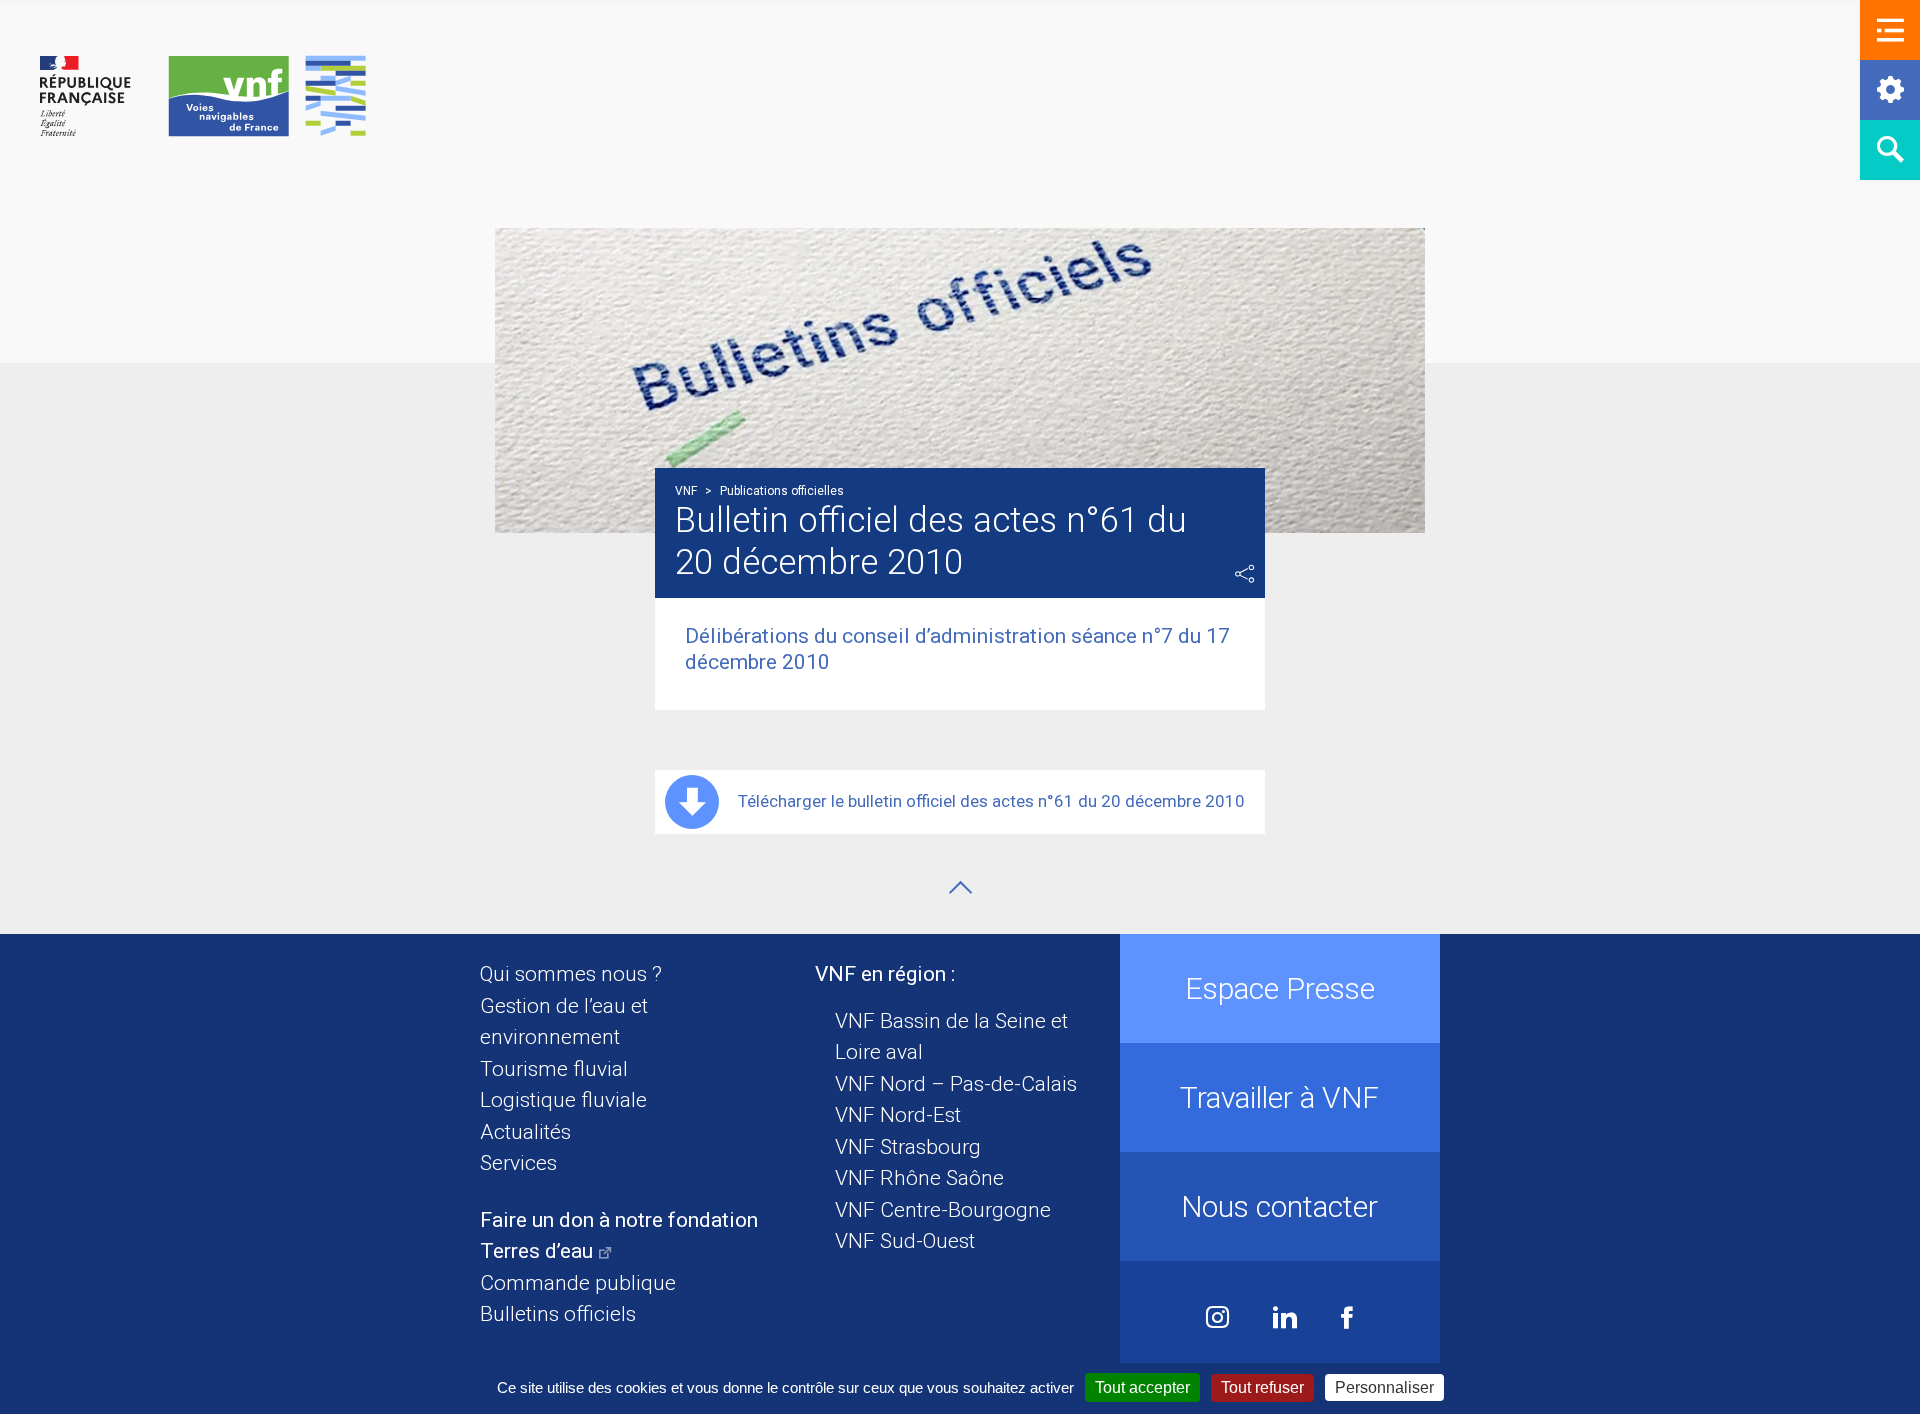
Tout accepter (1142, 1387)
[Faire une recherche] (1890, 150)
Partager (1245, 574)
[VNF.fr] (203, 97)
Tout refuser (1262, 1387)
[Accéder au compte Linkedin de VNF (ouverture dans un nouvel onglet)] (1285, 1319)
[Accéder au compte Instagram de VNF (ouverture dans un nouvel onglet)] (1217, 1319)
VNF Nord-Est (898, 1115)
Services (518, 1163)
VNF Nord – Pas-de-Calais (956, 1084)
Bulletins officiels (558, 1314)
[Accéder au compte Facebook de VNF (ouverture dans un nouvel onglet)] (1347, 1319)
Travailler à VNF (1279, 1097)
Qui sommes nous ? (571, 974)
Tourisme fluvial (554, 1069)
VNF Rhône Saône (919, 1178)
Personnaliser (1384, 1387)
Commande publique (578, 1283)
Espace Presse (1280, 988)
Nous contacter (1279, 1206)
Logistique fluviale (563, 1100)
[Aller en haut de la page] (960, 887)
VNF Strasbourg (908, 1147)
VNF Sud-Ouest (905, 1241)
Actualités (525, 1132)
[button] (1890, 30)
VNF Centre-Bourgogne (943, 1210)
